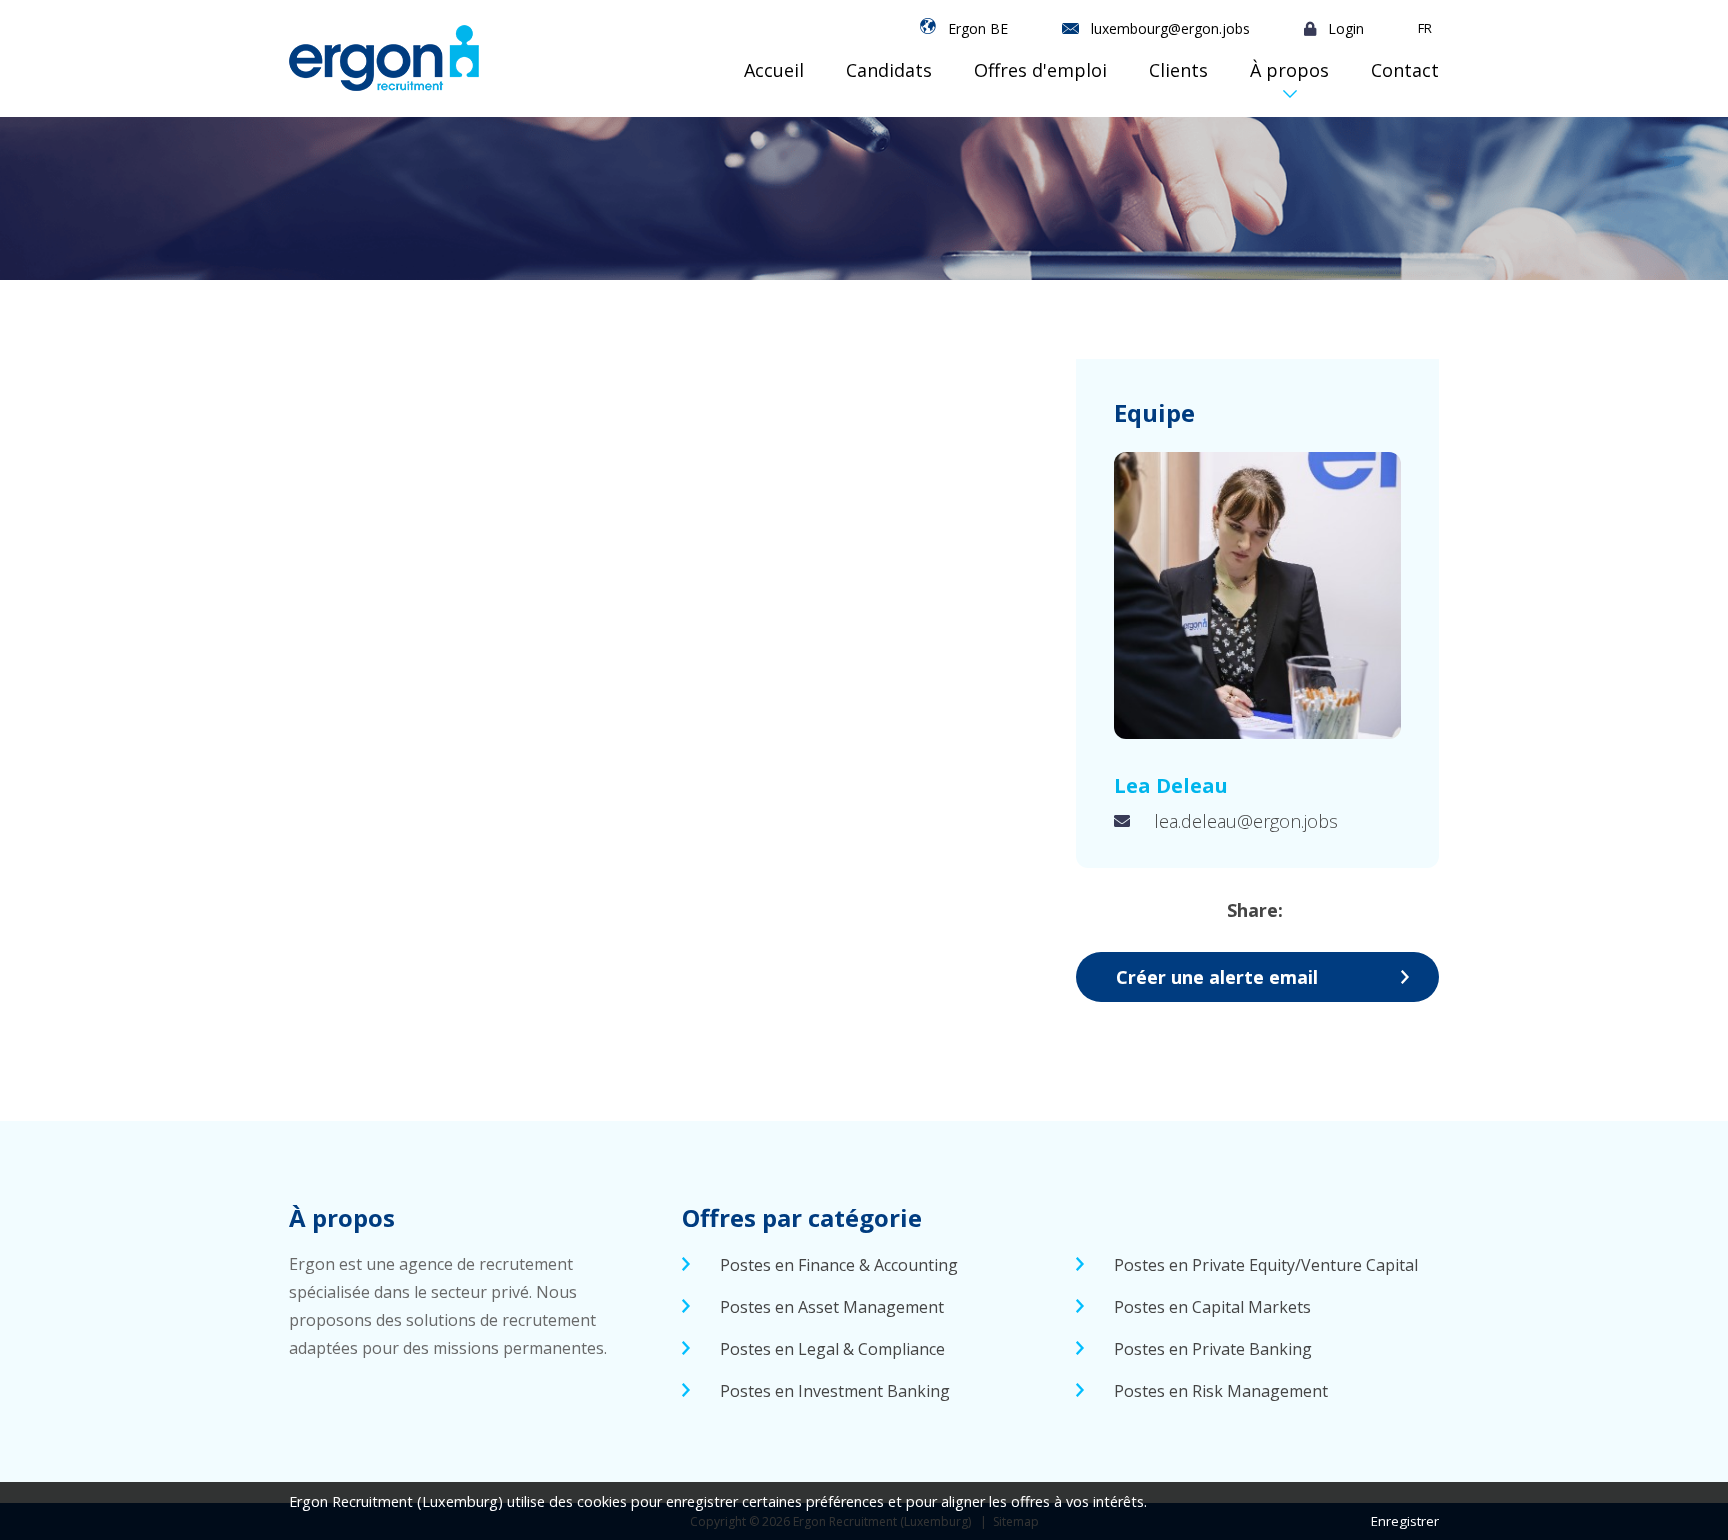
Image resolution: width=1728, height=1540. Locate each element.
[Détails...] (1257, 595)
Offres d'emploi (1040, 70)
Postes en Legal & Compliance (832, 1349)
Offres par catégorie (802, 1217)
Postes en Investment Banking (835, 1391)
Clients (1178, 70)
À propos (1289, 70)
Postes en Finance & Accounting (839, 1265)
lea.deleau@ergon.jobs (1246, 821)
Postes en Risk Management (1221, 1391)
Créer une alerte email (1217, 977)
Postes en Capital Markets (1212, 1307)
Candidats (889, 70)
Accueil (774, 70)
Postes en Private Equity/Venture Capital (1266, 1265)
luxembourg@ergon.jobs (1170, 28)
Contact (1405, 70)
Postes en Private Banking (1213, 1349)
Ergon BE (978, 28)
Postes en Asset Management (832, 1307)
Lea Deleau (1171, 785)
